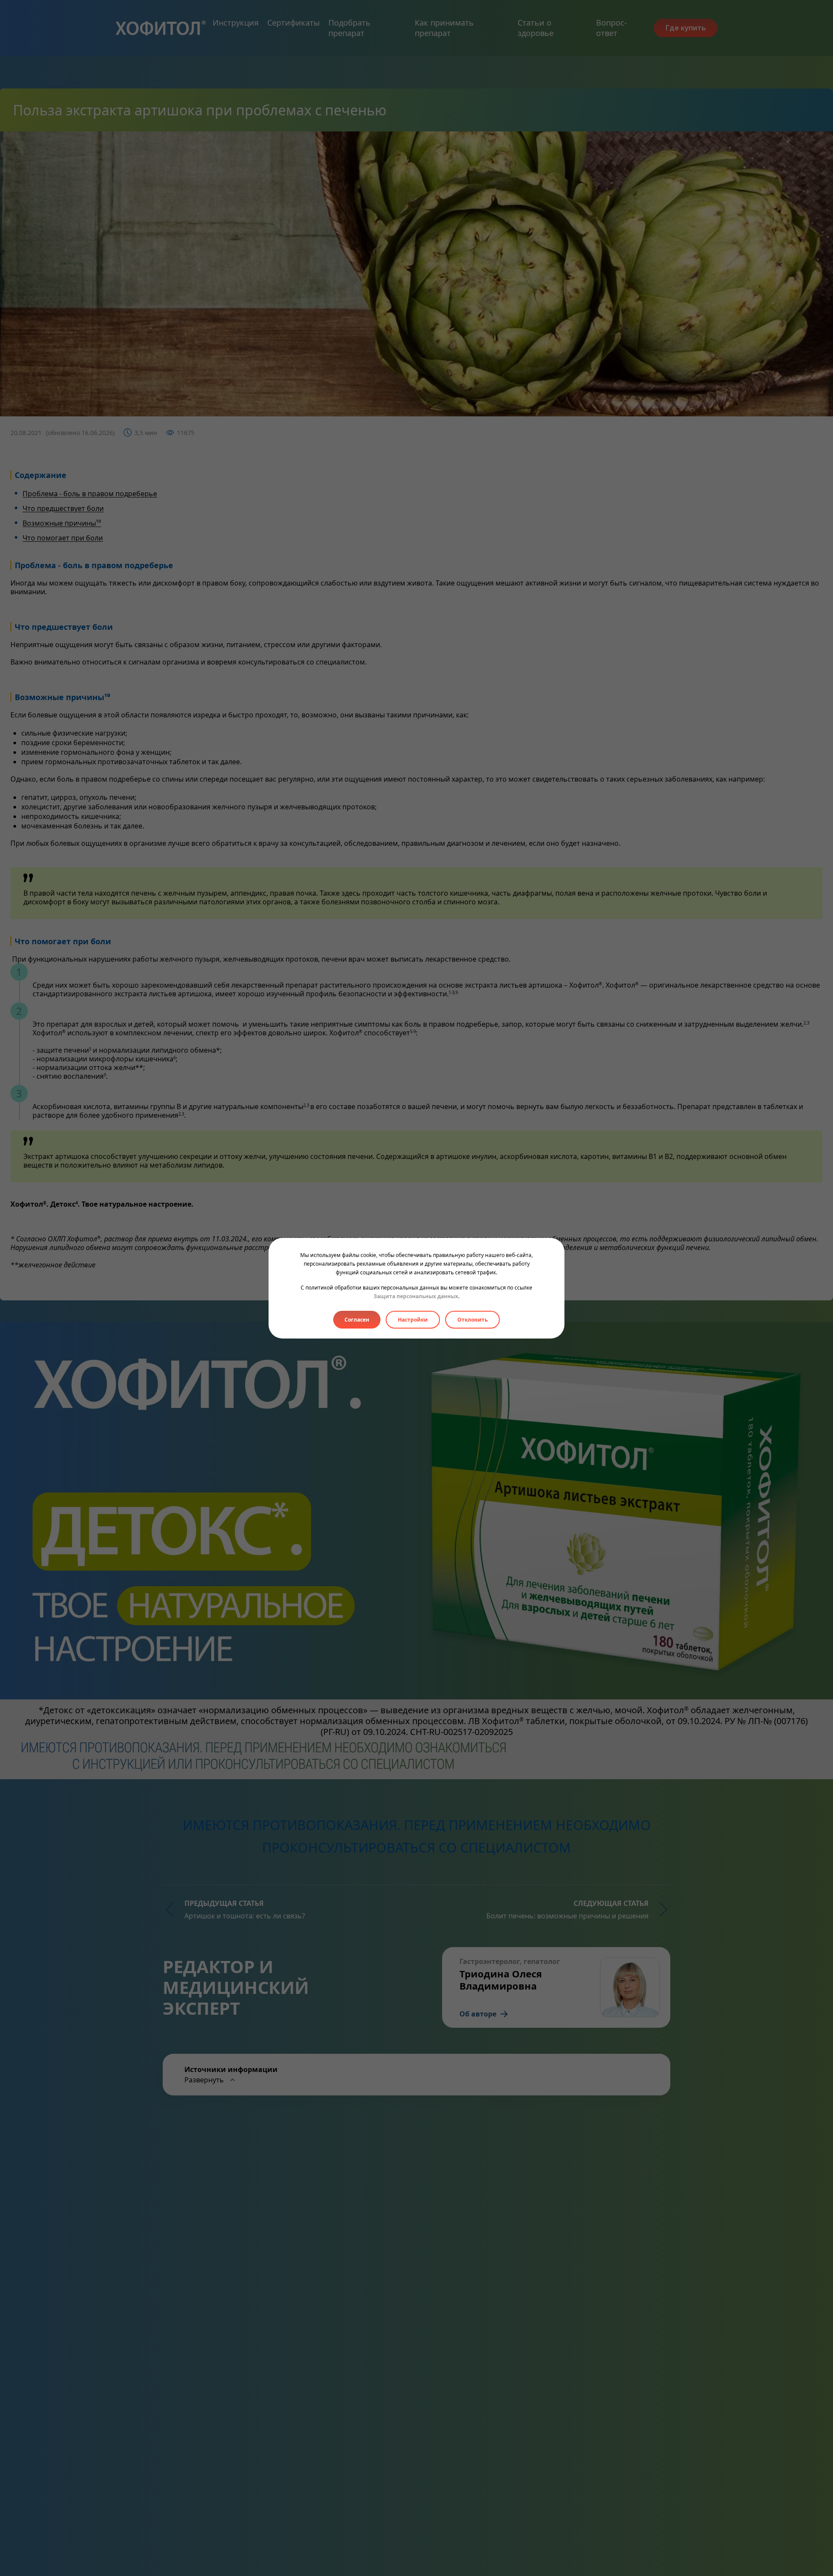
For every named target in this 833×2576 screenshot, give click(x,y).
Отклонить (472, 1320)
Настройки (413, 1320)
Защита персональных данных (416, 1296)
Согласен (357, 1320)
